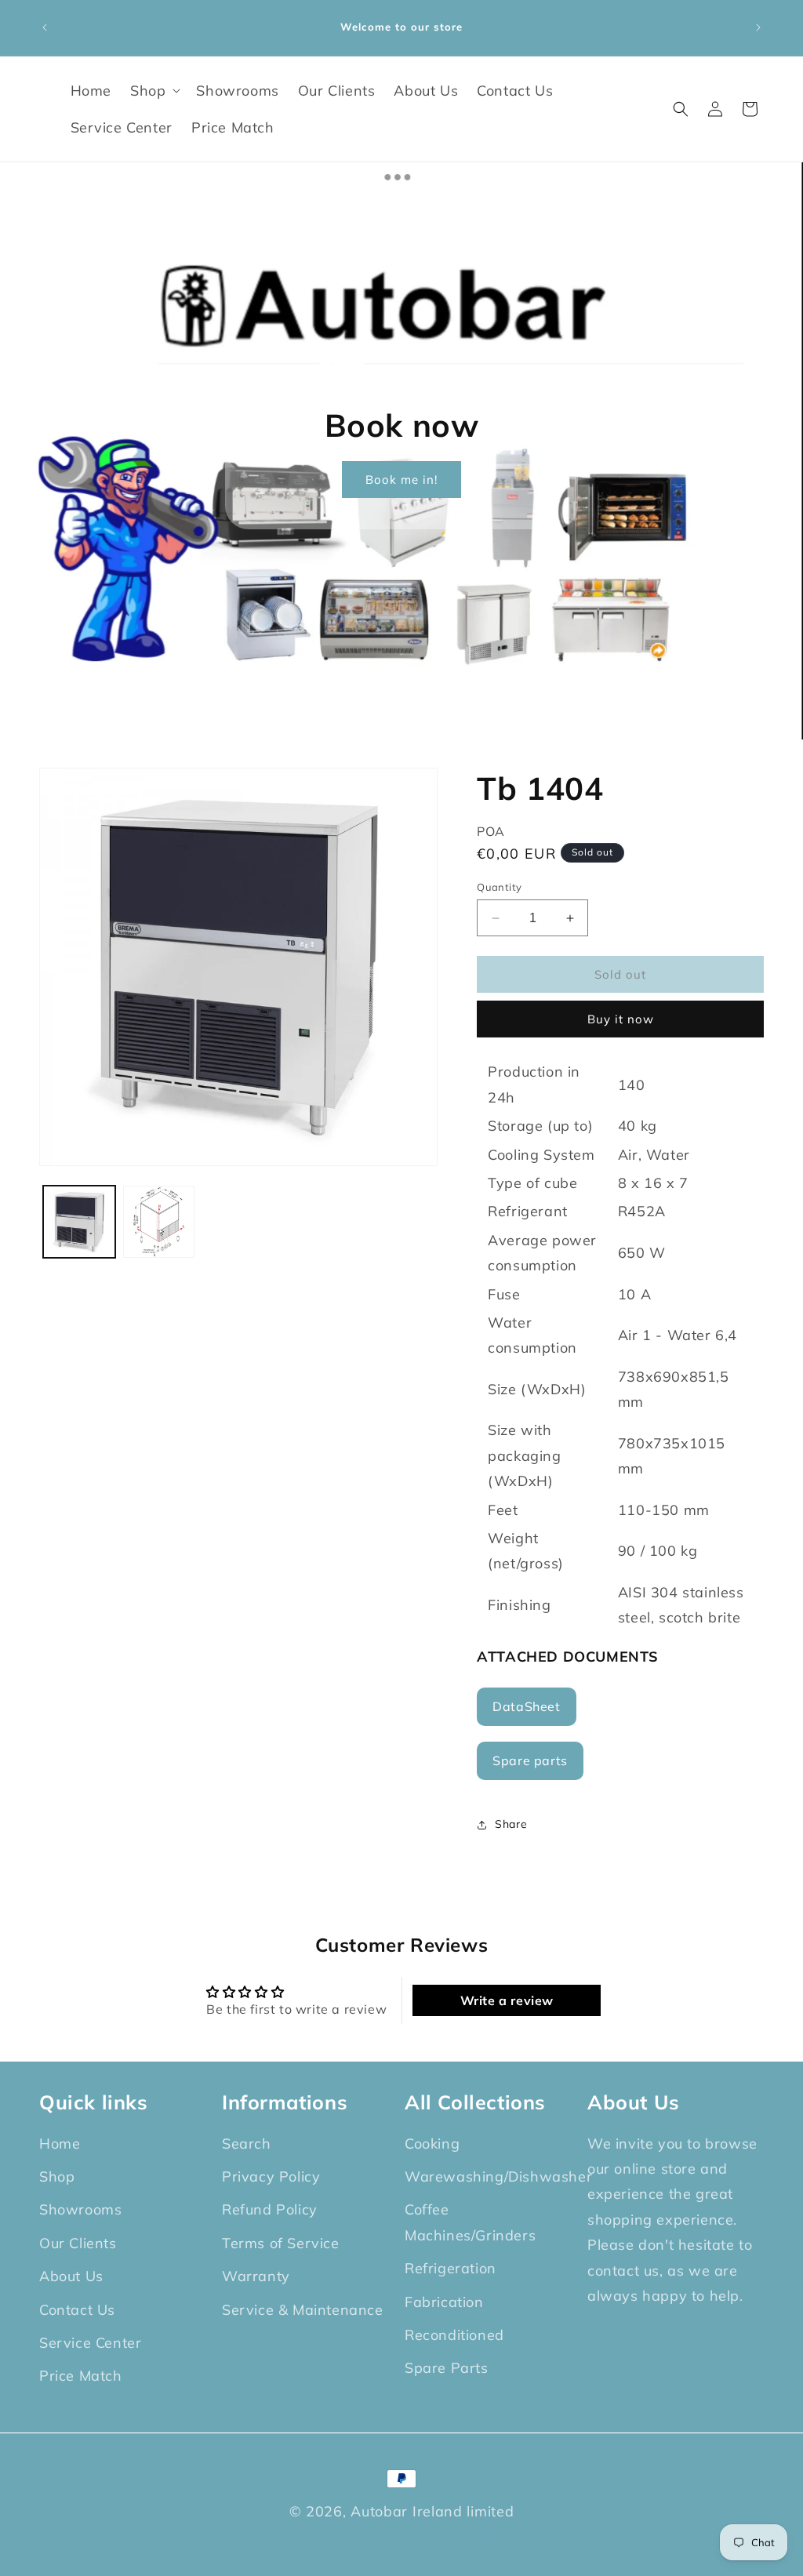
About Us (71, 2276)
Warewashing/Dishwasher (498, 2176)
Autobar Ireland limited (432, 2511)
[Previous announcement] (45, 27)
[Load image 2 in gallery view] (159, 1222)
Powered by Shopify (443, 2535)
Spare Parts (447, 2368)
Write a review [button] (507, 2000)
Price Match (81, 2376)
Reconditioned (454, 2335)
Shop (57, 2176)
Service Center (90, 2343)
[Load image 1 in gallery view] (79, 1222)
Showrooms (80, 2209)
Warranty (256, 2276)
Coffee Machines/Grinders (470, 2222)
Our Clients (78, 2243)
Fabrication (444, 2302)
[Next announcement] (758, 27)
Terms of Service (281, 2243)
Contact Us (77, 2310)
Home (60, 2144)
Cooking (432, 2144)
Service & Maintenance (303, 2310)
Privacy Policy (271, 2176)
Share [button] (511, 1824)
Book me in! (401, 479)
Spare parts (530, 1760)
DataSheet (526, 1706)
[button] (154, 91)
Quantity (499, 887)
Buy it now (621, 1019)
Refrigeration (451, 2268)
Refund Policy (270, 2209)
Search (247, 2144)
